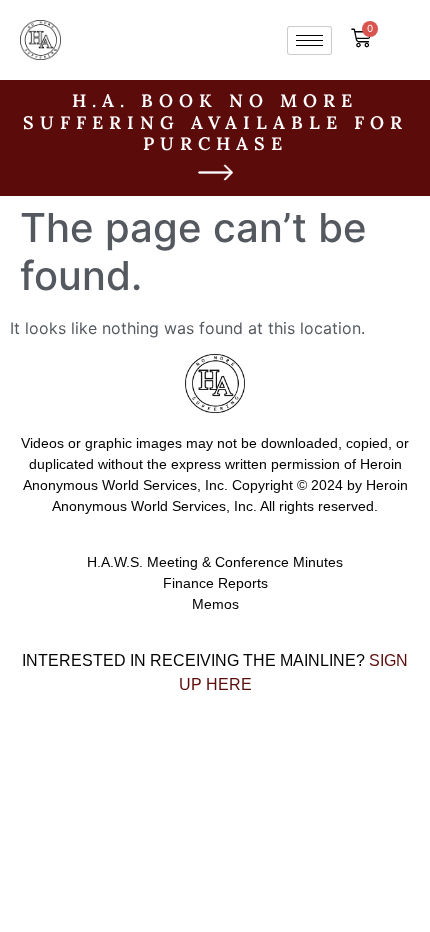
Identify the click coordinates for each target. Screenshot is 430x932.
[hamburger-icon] (309, 40)
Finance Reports (215, 583)
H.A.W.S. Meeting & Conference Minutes (215, 562)
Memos (215, 604)
